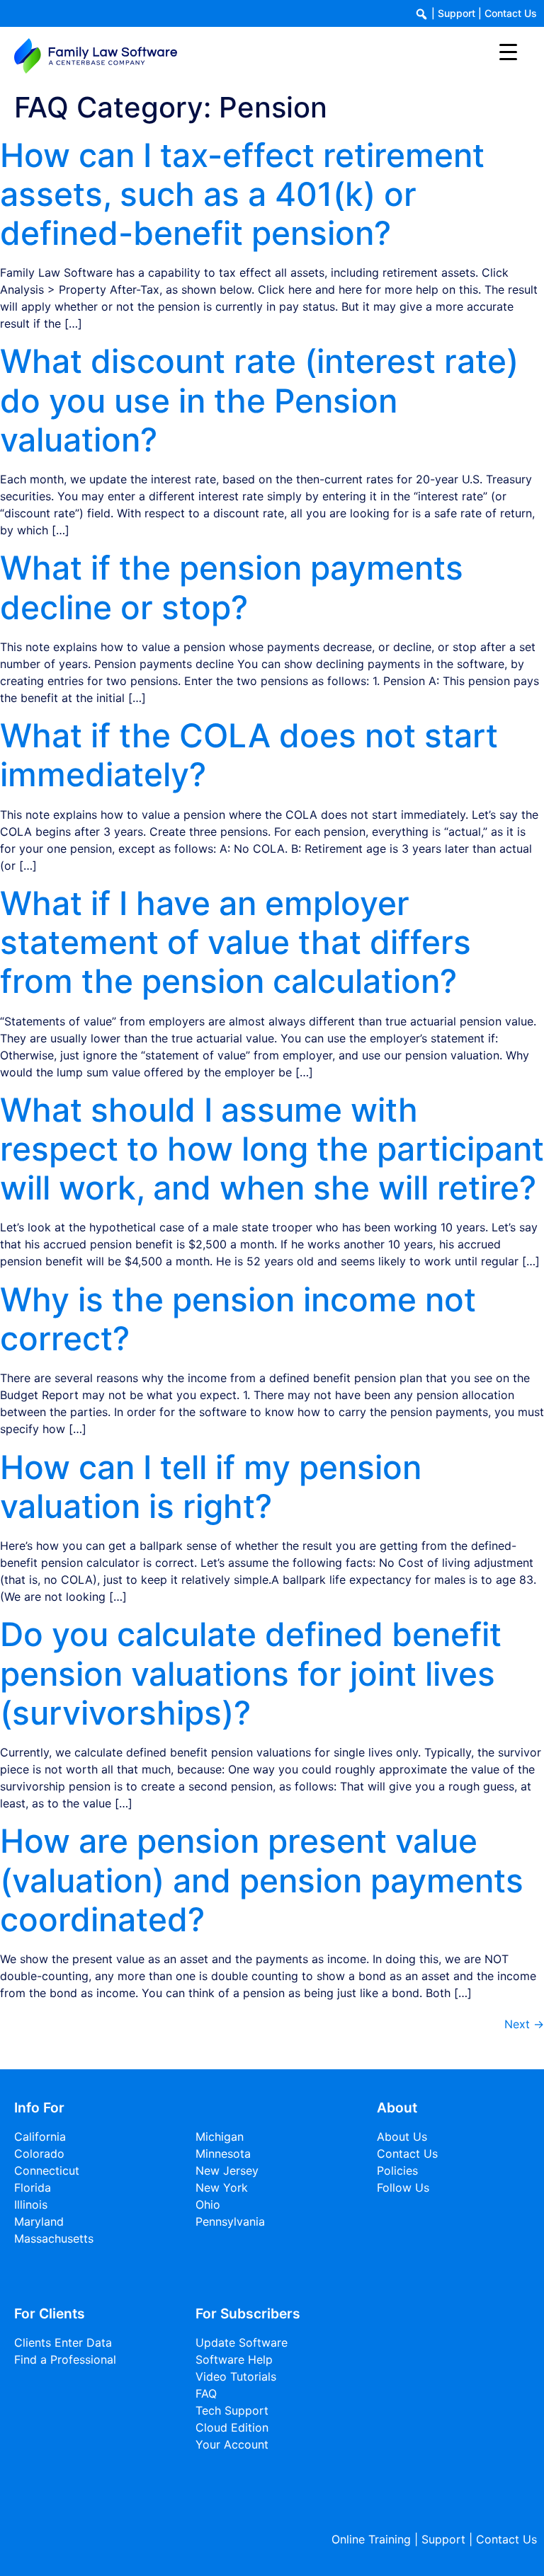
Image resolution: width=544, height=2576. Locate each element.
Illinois (31, 2204)
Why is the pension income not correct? (238, 1319)
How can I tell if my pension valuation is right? (211, 1487)
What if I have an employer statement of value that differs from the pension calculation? (236, 942)
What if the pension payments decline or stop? (232, 587)
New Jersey (227, 2170)
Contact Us (511, 13)
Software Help (234, 2359)
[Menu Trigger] (508, 51)
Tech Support (232, 2410)
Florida (33, 2187)
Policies (397, 2170)
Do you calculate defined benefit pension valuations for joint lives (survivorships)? (251, 1673)
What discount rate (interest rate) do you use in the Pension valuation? (259, 400)
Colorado (39, 2154)
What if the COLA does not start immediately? (249, 755)
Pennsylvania (230, 2221)
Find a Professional (65, 2359)
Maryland (39, 2221)
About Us (402, 2137)
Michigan (220, 2137)
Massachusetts (54, 2238)
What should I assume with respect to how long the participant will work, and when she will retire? (272, 1149)
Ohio (208, 2204)
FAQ (206, 2393)
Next (524, 2024)
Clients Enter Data (63, 2342)
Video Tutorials (236, 2376)
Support (457, 13)
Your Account (232, 2444)
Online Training (371, 2539)
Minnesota (223, 2154)
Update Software (242, 2342)
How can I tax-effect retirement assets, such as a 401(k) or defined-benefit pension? (242, 194)
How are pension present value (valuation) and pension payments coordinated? (262, 1880)
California (40, 2137)
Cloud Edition (232, 2427)
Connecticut (47, 2170)
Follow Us (403, 2187)
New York (222, 2187)
